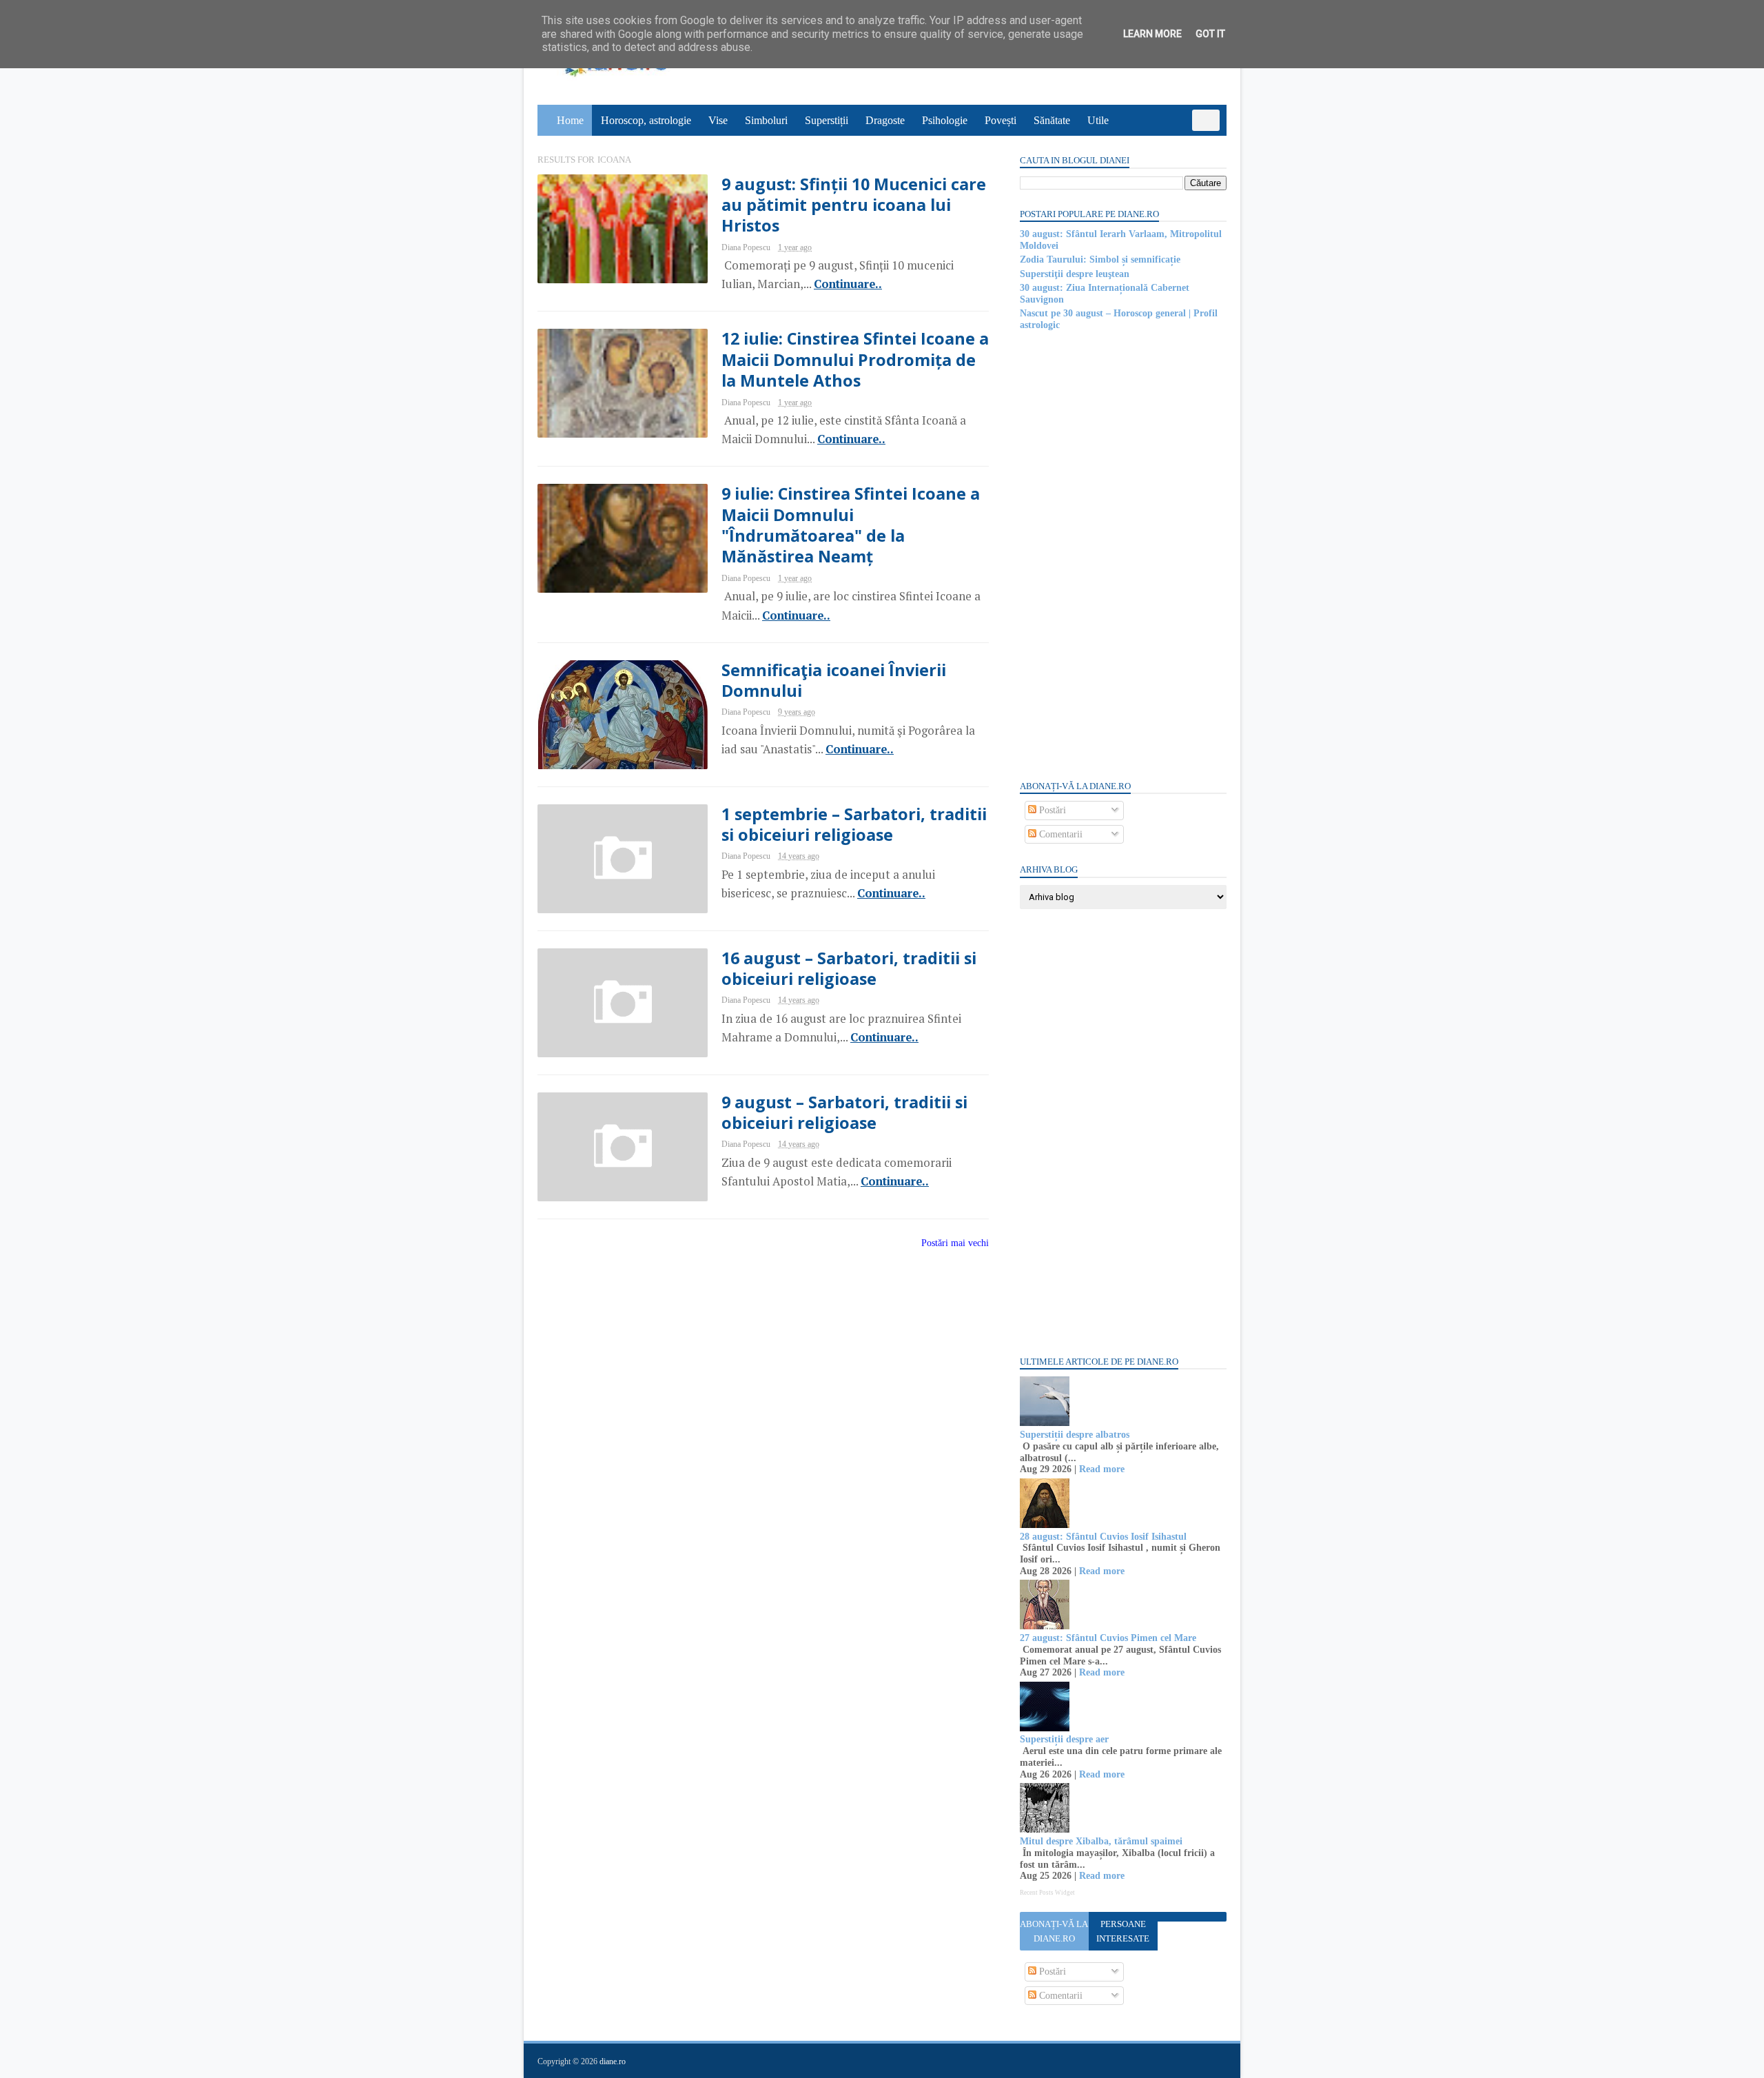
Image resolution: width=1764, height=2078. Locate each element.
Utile (1098, 120)
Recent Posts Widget (1047, 1893)
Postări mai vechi (955, 1243)
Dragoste (885, 120)
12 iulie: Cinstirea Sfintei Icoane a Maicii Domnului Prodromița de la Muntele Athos (855, 359)
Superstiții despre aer (1064, 1739)
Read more (1102, 1469)
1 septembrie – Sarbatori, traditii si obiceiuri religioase (854, 824)
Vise (718, 120)
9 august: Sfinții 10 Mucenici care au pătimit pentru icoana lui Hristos (854, 205)
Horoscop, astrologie (646, 120)
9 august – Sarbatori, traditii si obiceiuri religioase (844, 1112)
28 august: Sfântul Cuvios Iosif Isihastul (1103, 1537)
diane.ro (613, 2061)
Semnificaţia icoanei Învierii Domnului (834, 680)
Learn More (1152, 34)
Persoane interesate (1123, 1931)
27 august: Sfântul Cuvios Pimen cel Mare (1108, 1638)
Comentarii (1059, 834)
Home (570, 120)
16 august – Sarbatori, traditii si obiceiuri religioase (849, 968)
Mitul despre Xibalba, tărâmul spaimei (1101, 1841)
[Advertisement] (1123, 554)
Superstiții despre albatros (1075, 1435)
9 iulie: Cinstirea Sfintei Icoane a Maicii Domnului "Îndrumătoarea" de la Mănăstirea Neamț (851, 525)
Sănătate (1052, 120)
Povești (1001, 120)
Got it (1210, 34)
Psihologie (945, 120)
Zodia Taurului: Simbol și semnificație (1100, 259)
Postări (1051, 810)
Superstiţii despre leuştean (1075, 274)
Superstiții (827, 120)
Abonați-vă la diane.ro (1054, 1931)
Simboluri (766, 120)
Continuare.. (848, 284)
